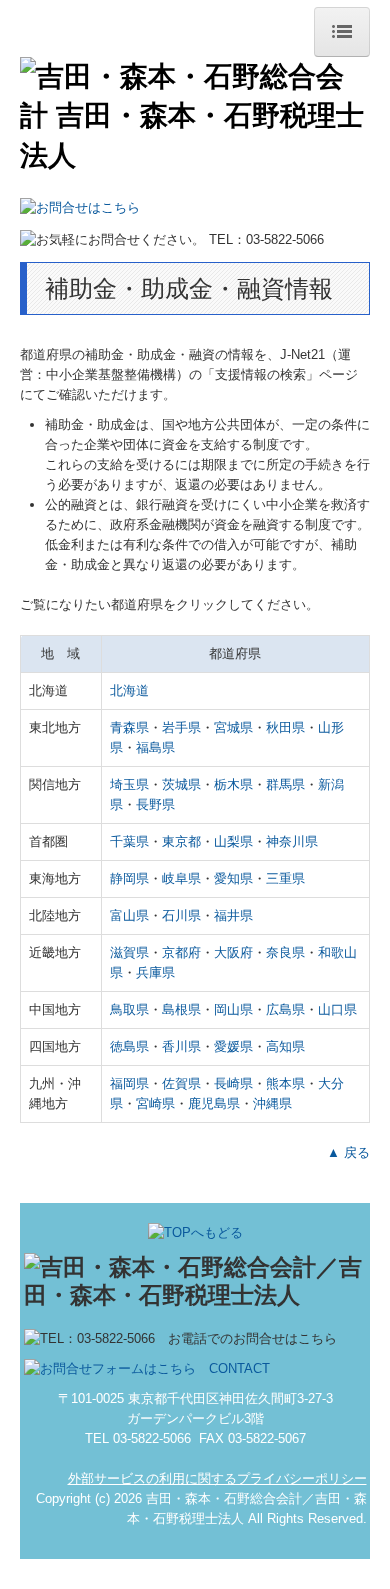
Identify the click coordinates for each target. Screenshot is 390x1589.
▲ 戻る (348, 1152)
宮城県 (233, 727)
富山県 (129, 915)
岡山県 (233, 1009)
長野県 (155, 804)
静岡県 (129, 878)
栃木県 (233, 784)
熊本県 (285, 1083)
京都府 (181, 952)
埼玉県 (129, 784)
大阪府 (233, 952)
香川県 (181, 1046)
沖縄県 (272, 1103)
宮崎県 (155, 1103)
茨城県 (181, 784)
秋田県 (285, 727)
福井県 (233, 915)
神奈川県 (292, 841)
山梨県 (233, 841)
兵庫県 (155, 972)
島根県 (181, 1009)
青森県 (129, 727)
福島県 (155, 747)
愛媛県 (233, 1046)
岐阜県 (181, 878)
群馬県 (285, 784)
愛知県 (233, 878)
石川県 (181, 915)
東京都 (181, 841)
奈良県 (285, 952)
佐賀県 (181, 1083)
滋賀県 (129, 952)
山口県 (337, 1009)
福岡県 (129, 1083)
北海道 (129, 690)
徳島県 (129, 1046)
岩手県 (181, 727)
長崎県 (233, 1083)
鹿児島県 (214, 1103)
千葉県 (129, 841)
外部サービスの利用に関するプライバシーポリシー (217, 1478)
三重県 (285, 878)
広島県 (285, 1009)
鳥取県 (129, 1009)
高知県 (285, 1046)
